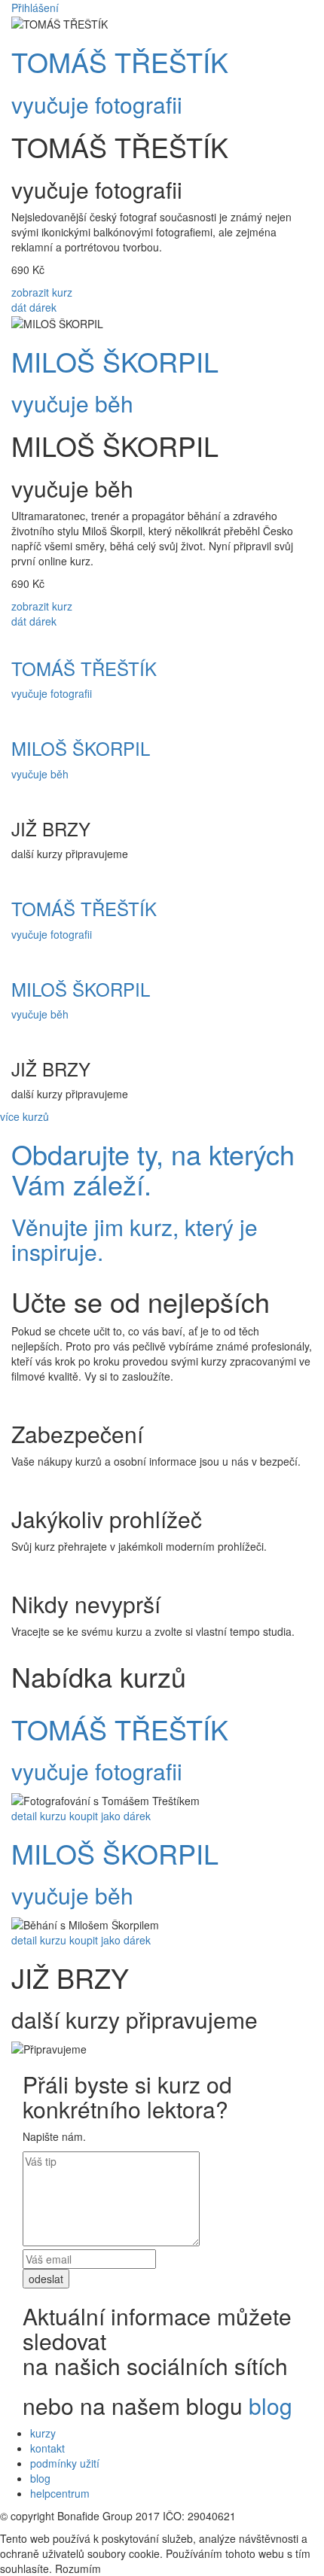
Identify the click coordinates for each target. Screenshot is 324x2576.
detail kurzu (39, 1816)
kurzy (43, 2433)
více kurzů (24, 1116)
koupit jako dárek (110, 1816)
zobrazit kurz (42, 292)
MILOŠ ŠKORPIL (115, 361)
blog (271, 2405)
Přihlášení (35, 8)
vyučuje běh (72, 403)
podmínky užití (65, 2463)
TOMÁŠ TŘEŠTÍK (120, 61)
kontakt (47, 2448)
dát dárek (34, 307)
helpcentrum (60, 2493)
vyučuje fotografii (97, 104)
